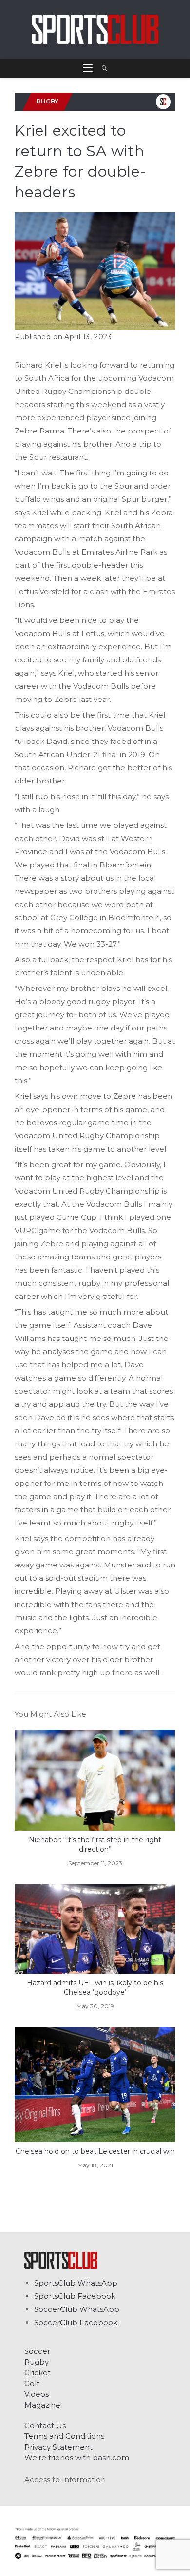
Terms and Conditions (64, 2436)
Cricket (38, 2373)
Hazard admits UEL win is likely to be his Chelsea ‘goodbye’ (95, 1988)
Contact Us (45, 2425)
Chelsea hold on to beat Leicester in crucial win (95, 2151)
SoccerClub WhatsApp (77, 2309)
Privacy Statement (58, 2447)
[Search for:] (101, 68)
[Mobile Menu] (89, 68)
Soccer (37, 2351)
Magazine (42, 2405)
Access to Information (65, 2480)
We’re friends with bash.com (77, 2458)
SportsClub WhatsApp (76, 2283)
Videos (37, 2394)
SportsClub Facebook (75, 2296)
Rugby (37, 2362)
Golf (32, 2383)
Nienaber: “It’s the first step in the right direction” (95, 1845)
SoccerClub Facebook (76, 2322)
